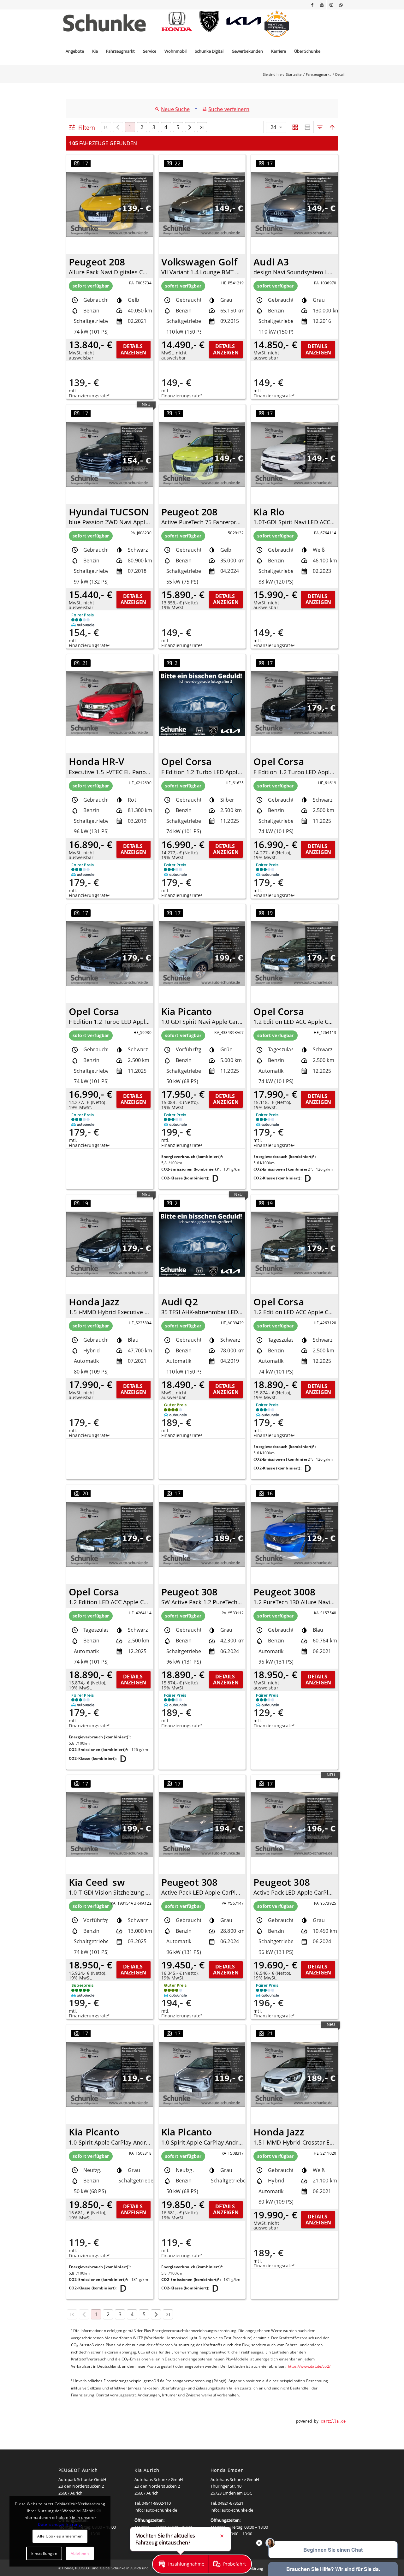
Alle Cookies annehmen (60, 2536)
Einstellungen (44, 2553)
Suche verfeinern (229, 109)
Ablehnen (80, 2553)
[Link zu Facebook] (312, 5)
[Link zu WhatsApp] (341, 5)
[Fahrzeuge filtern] (320, 127)
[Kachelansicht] (295, 127)
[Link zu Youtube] (322, 5)
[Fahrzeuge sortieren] (332, 127)
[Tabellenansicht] (308, 127)
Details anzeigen (133, 349)
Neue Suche (175, 109)
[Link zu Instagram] (331, 5)
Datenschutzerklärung (59, 2524)
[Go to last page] (202, 127)
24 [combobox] (273, 127)
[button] (181, 2564)
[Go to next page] (190, 127)
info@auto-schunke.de (156, 2510)
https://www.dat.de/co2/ (309, 2366)
